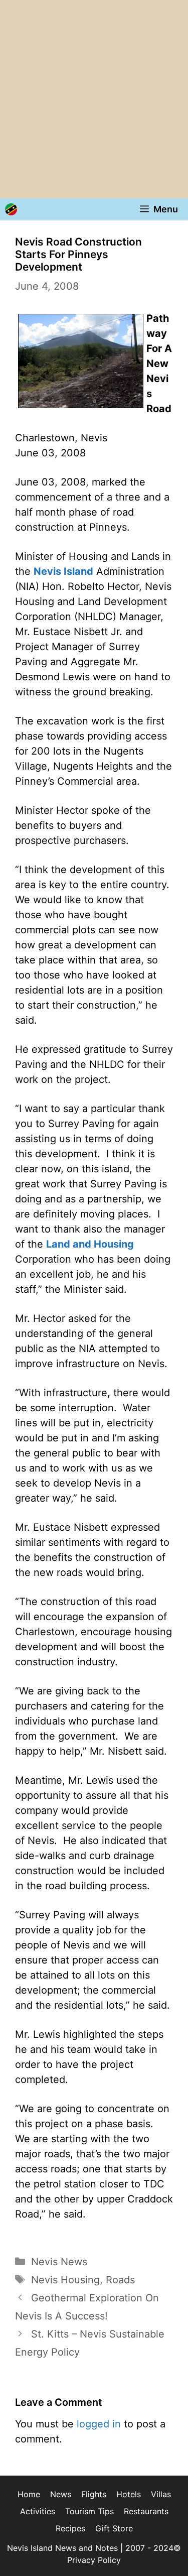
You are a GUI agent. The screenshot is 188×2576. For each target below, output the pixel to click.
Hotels (129, 2494)
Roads (120, 2280)
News (61, 2494)
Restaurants (146, 2511)
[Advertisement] (94, 99)
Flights (94, 2494)
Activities (38, 2511)
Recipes (70, 2528)
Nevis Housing (65, 2280)
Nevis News (59, 2262)
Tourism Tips (89, 2511)
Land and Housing (90, 1244)
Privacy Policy (94, 2560)
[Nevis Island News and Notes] (11, 209)
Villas (161, 2494)
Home (29, 2494)
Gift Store (114, 2528)
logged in (99, 2424)
